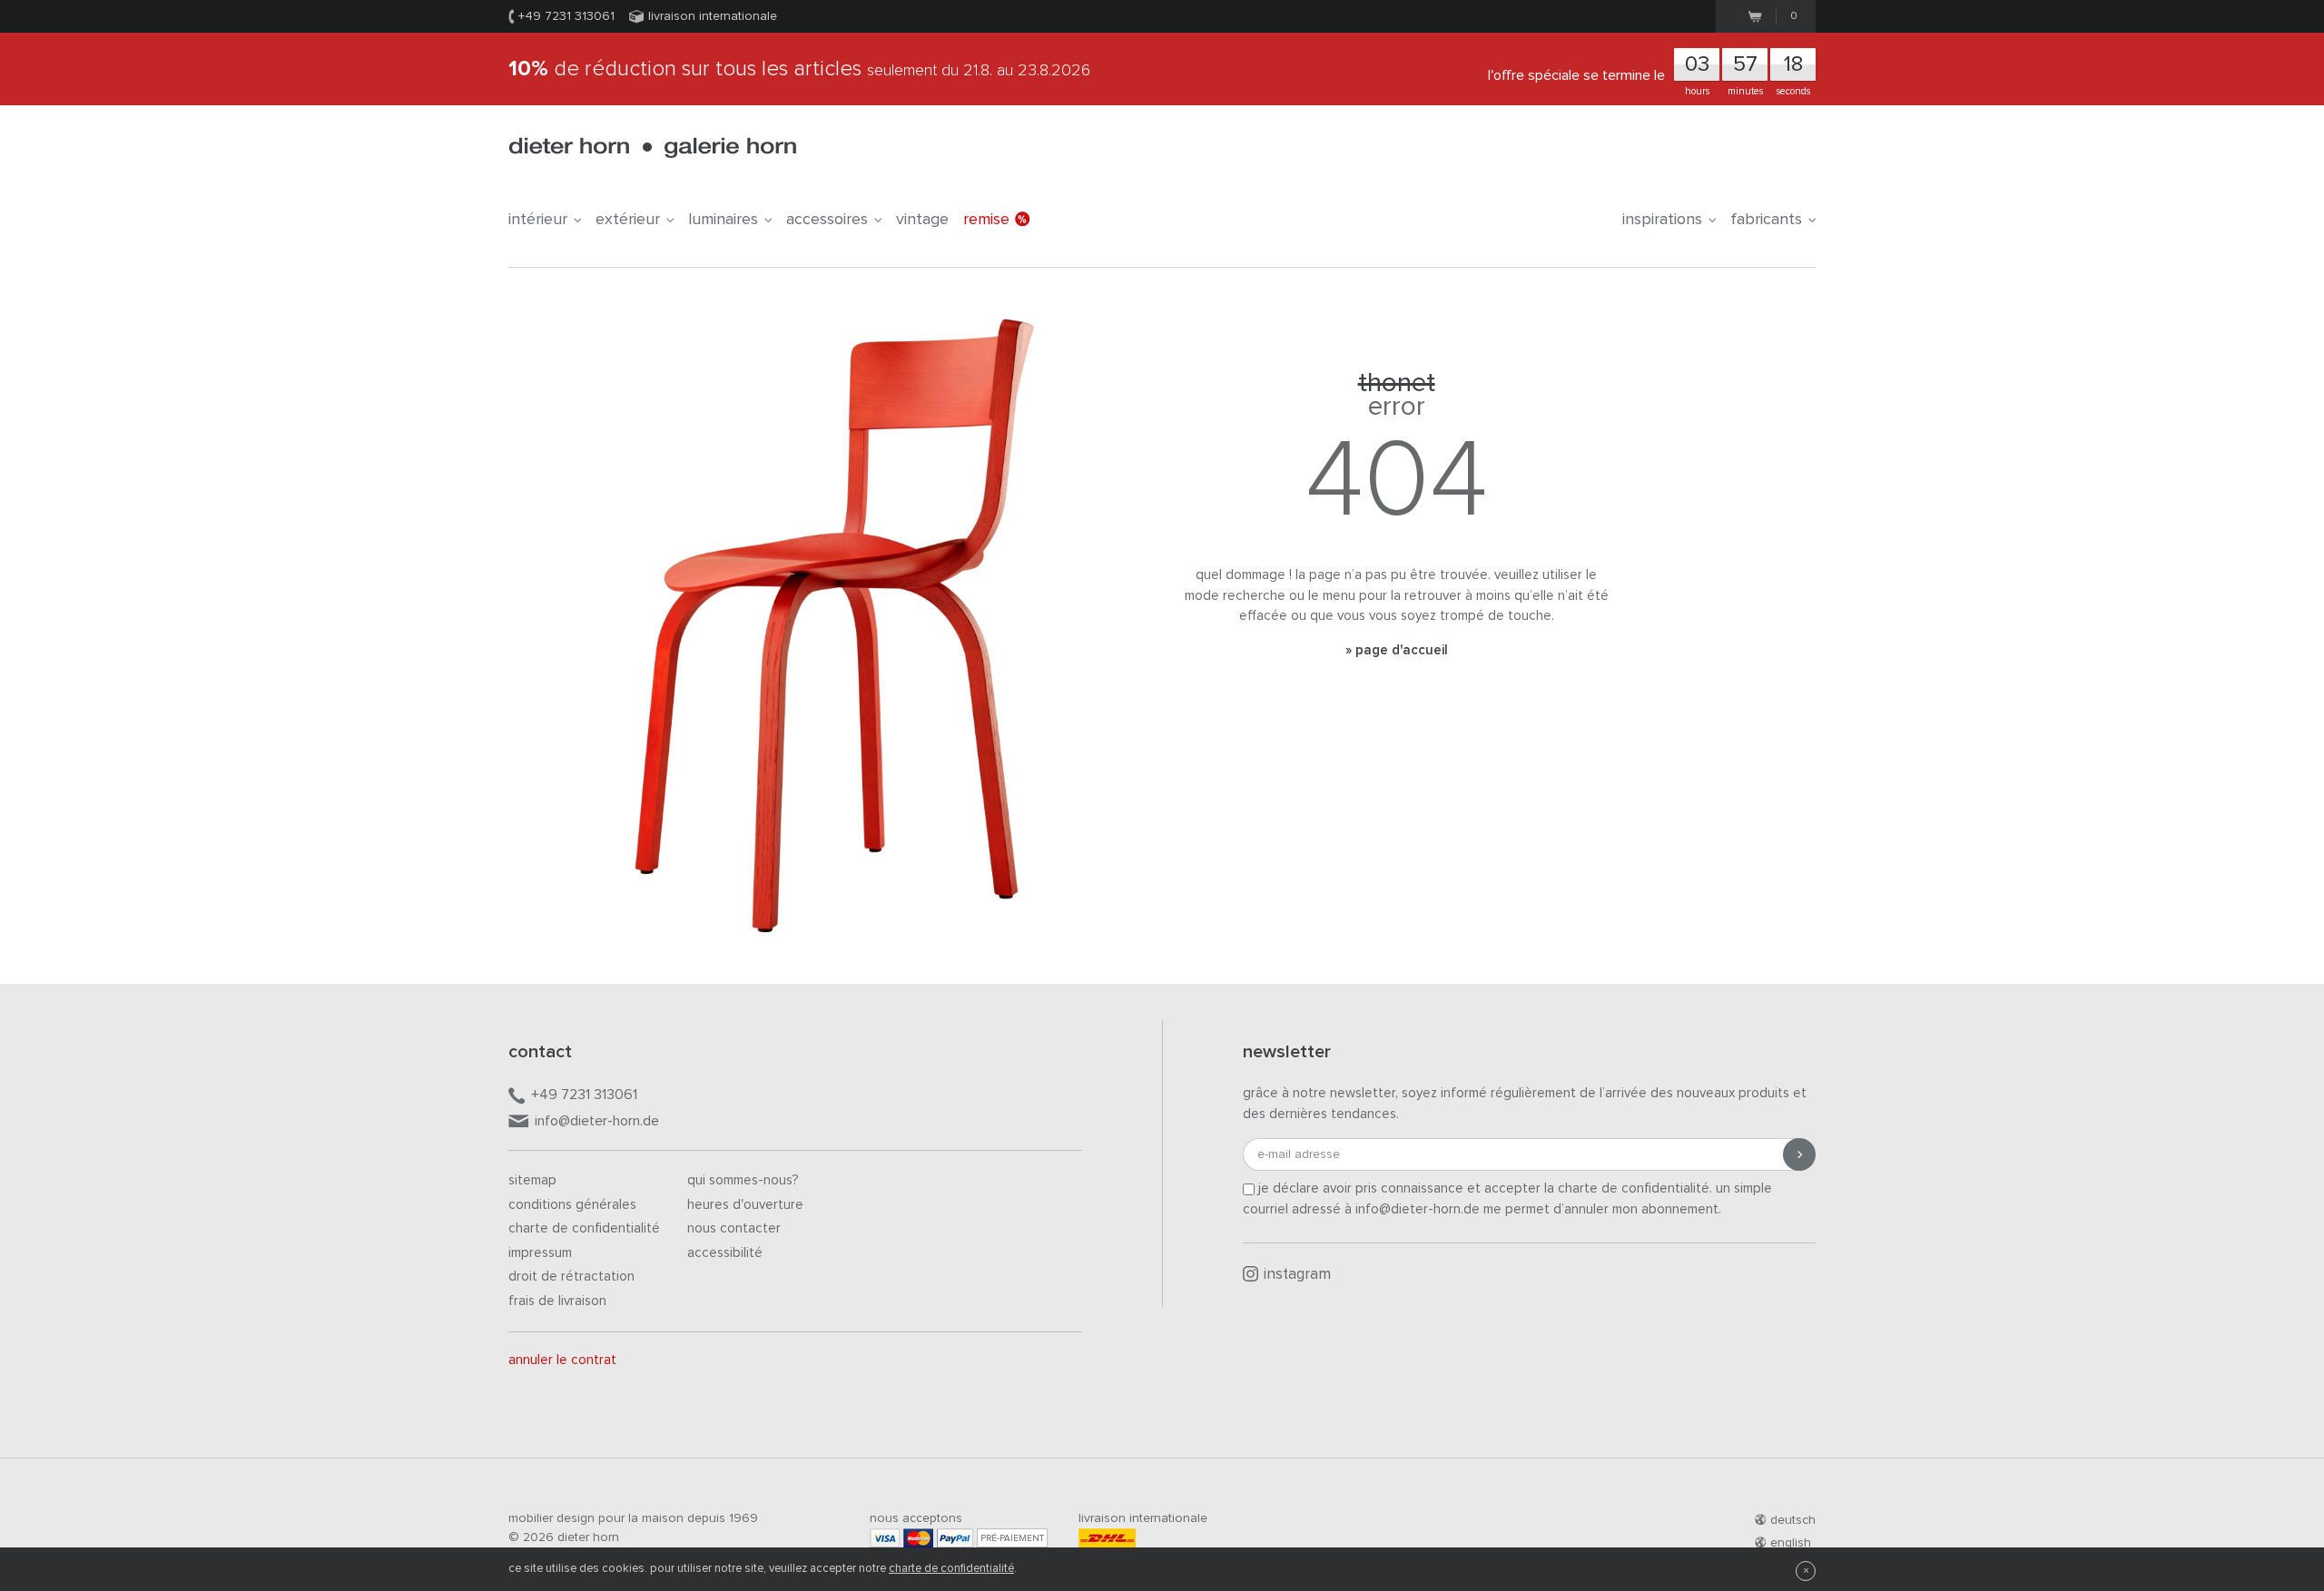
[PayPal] (955, 1538)
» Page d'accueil (1397, 650)
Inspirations (1662, 220)
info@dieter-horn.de (597, 1121)
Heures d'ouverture (745, 1205)
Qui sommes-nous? (743, 1180)
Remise (986, 220)
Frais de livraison (557, 1301)
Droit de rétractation (571, 1277)
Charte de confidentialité (584, 1228)
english (1791, 1543)
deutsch (1793, 1520)
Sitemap (532, 1180)
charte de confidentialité (951, 1569)
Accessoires (827, 220)
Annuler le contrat (562, 1360)
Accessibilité (725, 1253)
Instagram (1297, 1275)
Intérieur (538, 220)
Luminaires (723, 220)
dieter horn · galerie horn (652, 147)
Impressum (540, 1253)
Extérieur (628, 220)
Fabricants (1766, 220)
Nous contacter (734, 1228)
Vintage (922, 220)
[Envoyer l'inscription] (1799, 1154)
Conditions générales (572, 1205)
